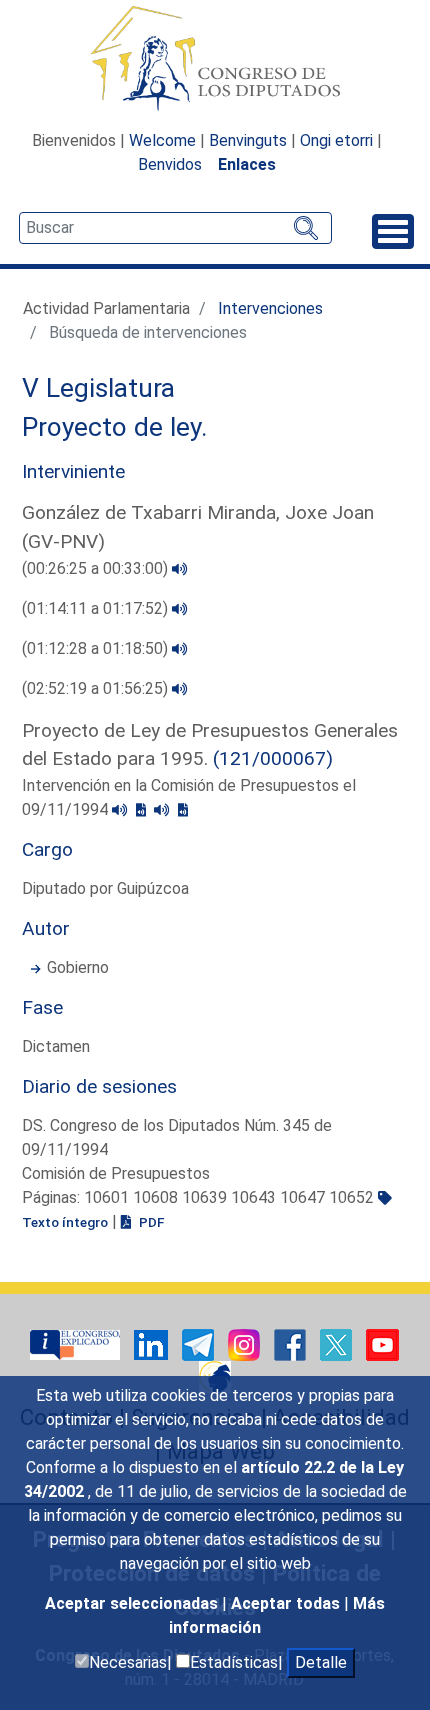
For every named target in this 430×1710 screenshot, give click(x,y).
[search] (175, 228)
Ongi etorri (336, 140)
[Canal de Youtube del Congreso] (382, 1344)
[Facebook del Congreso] (292, 1344)
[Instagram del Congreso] (246, 1344)
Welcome (162, 140)
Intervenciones (270, 308)
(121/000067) (273, 758)
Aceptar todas (287, 1603)
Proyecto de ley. (115, 427)
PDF (150, 1222)
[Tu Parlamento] (77, 1344)
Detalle (321, 1662)
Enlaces (247, 164)
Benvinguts (248, 140)
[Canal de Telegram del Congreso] (200, 1344)
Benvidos (170, 164)
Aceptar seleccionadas (133, 1603)
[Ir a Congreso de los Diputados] (215, 58)
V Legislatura (98, 388)
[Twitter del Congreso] (338, 1344)
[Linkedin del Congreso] (153, 1344)
